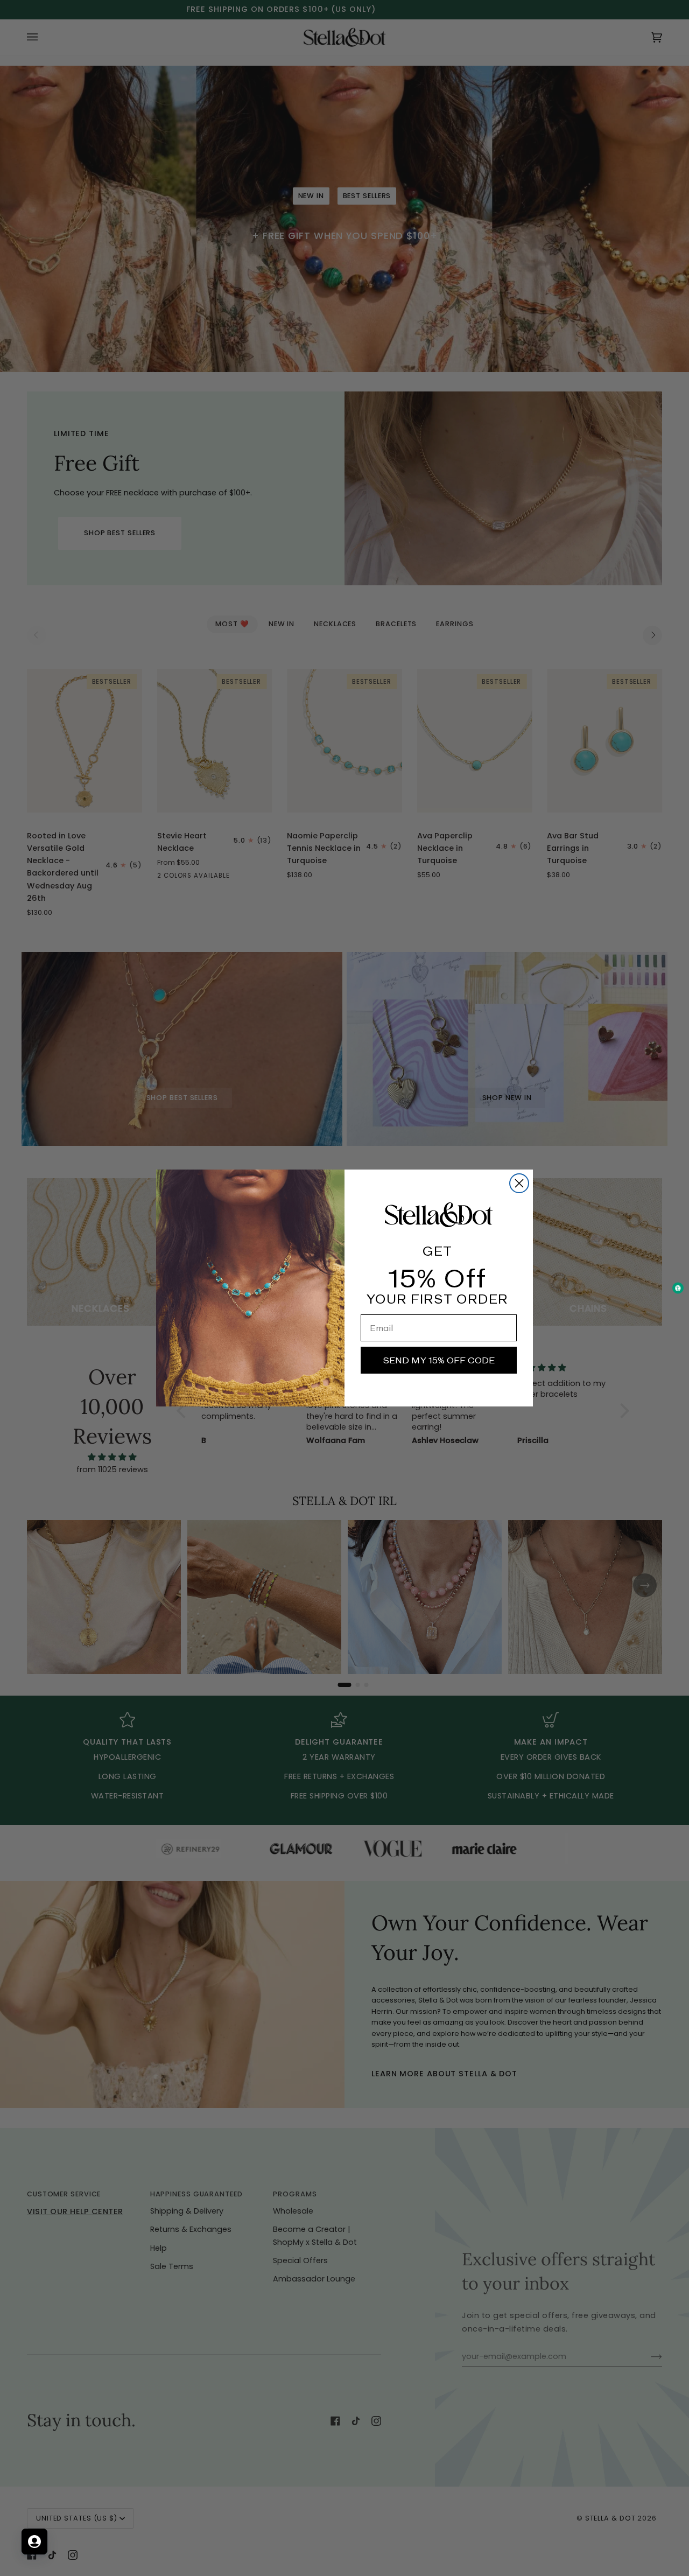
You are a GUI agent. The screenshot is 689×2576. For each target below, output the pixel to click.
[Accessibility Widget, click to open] (678, 1288)
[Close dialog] (519, 1183)
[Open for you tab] (34, 2542)
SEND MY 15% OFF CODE (439, 1360)
